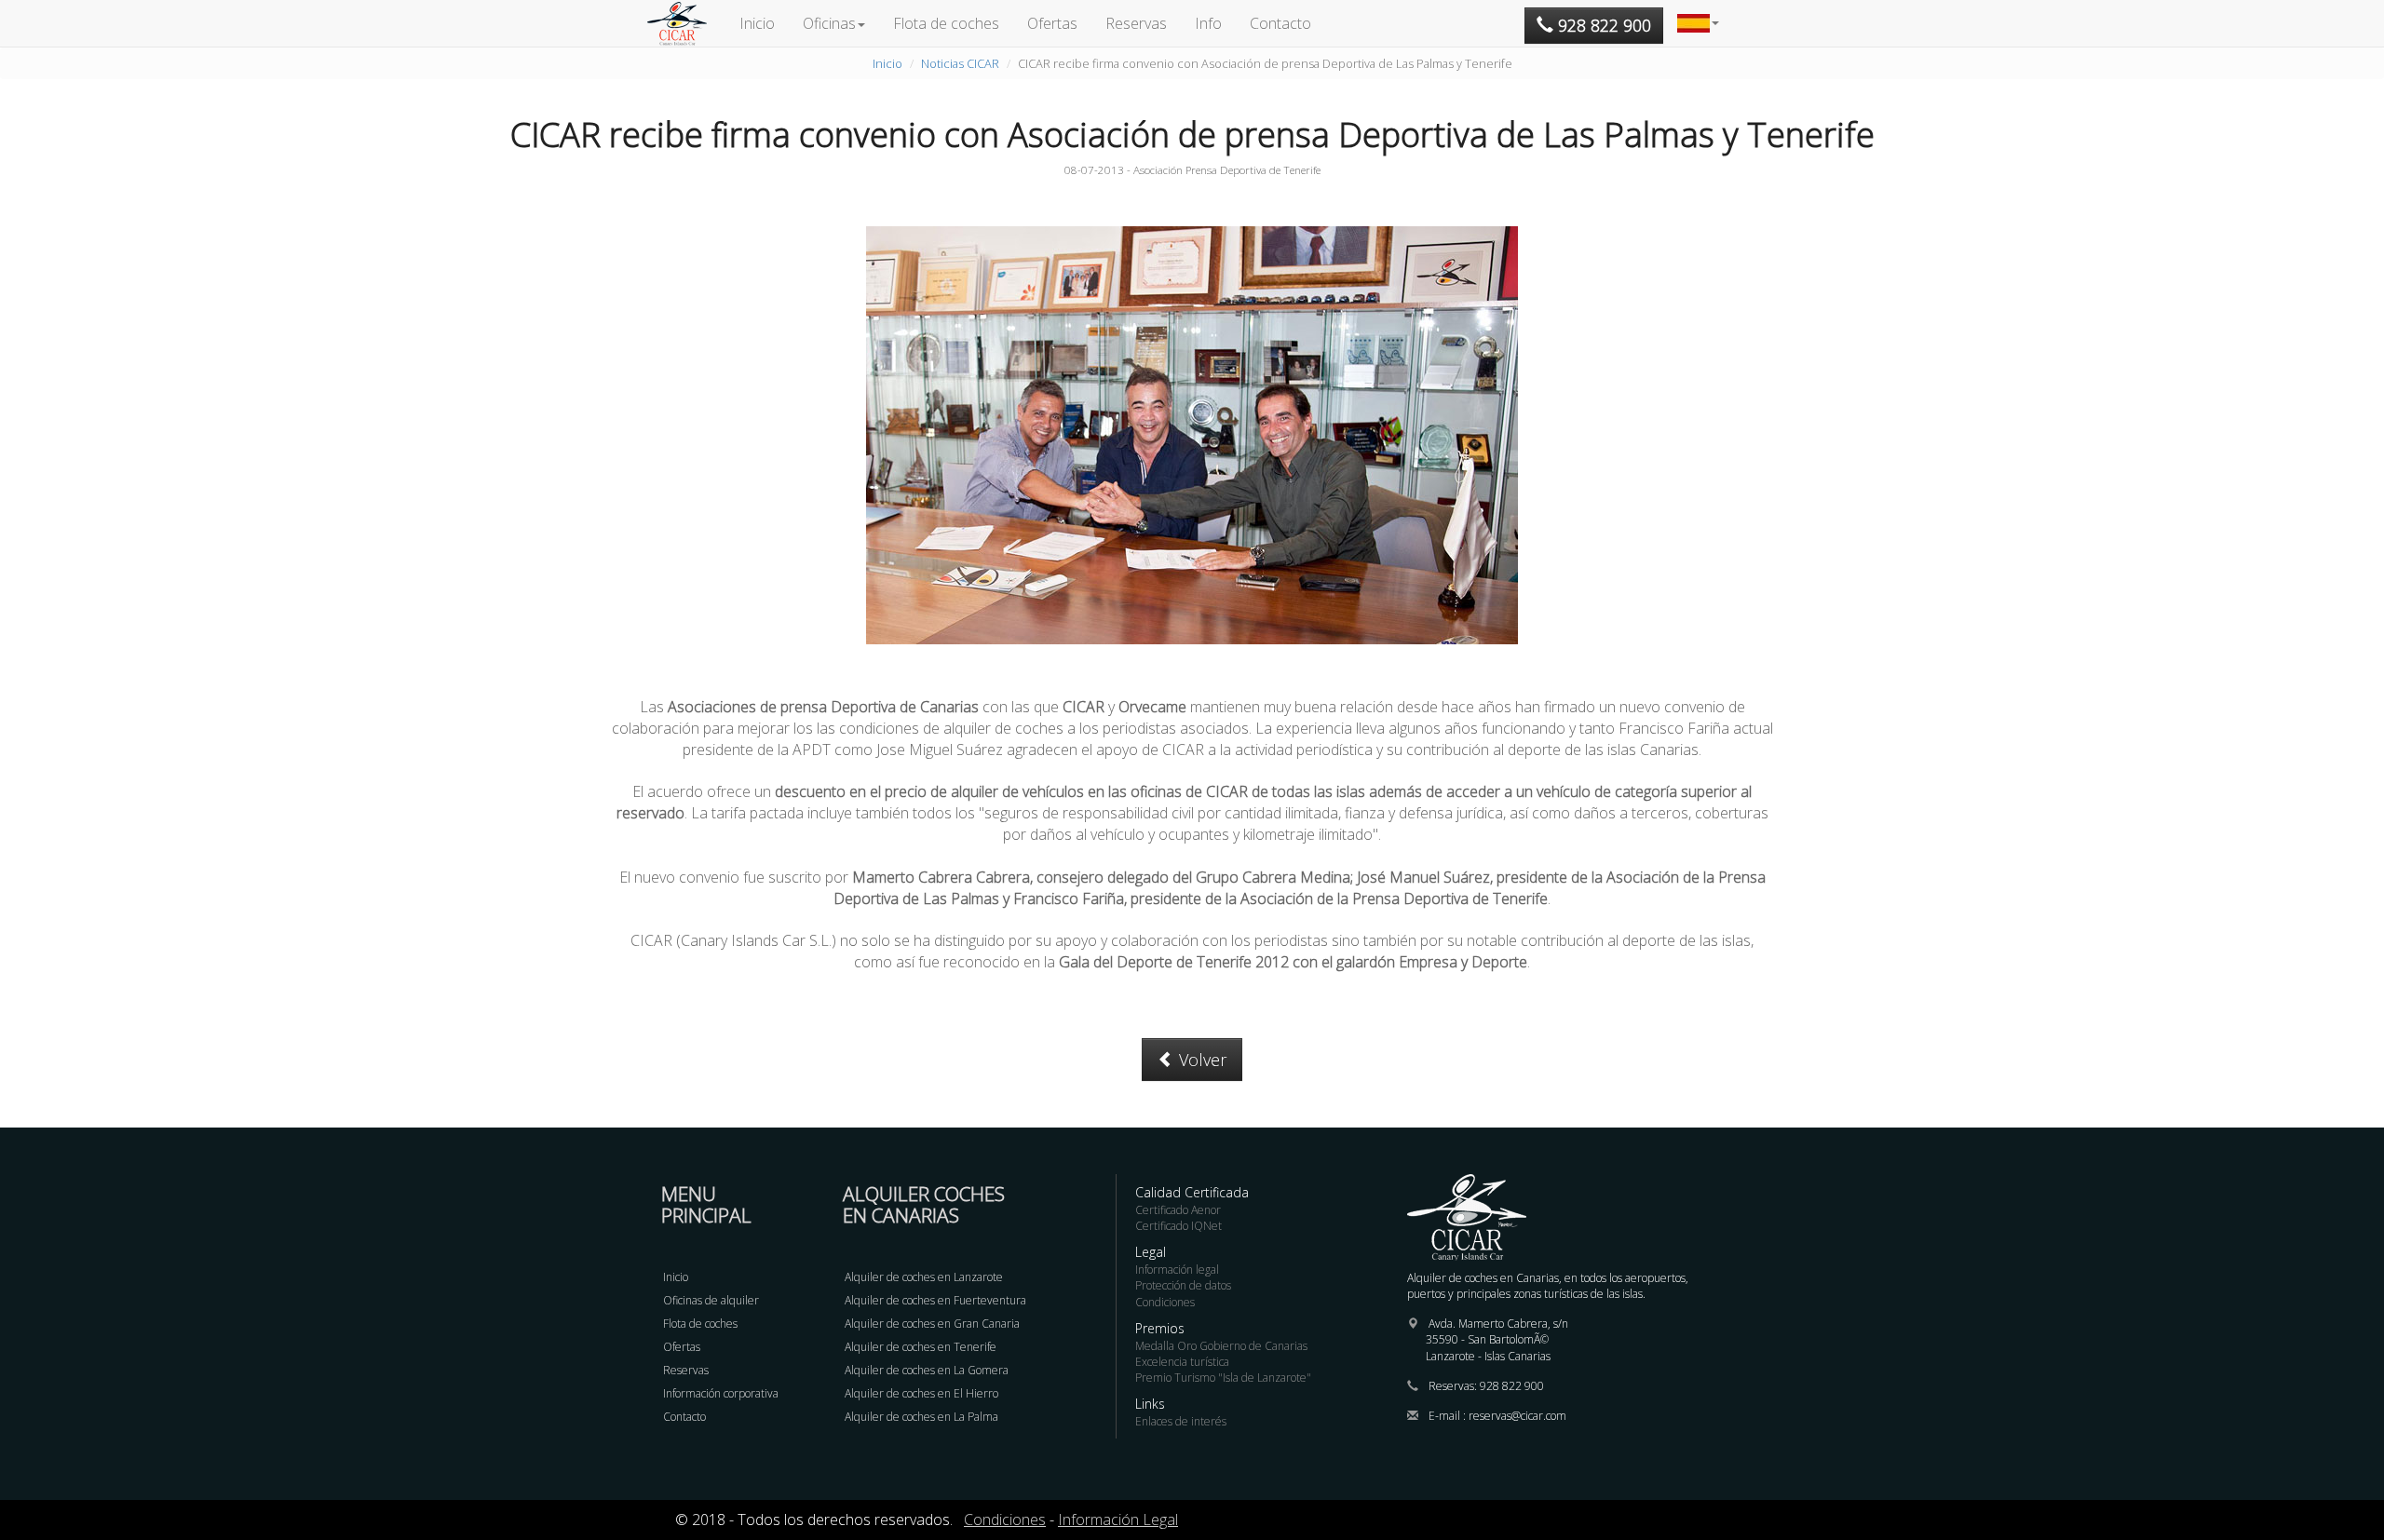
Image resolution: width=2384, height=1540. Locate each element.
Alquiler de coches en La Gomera (927, 1370)
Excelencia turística (1182, 1362)
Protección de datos (1183, 1285)
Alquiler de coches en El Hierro (921, 1393)
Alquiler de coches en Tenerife (921, 1347)
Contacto (1280, 23)
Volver (1200, 1060)
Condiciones (1165, 1302)
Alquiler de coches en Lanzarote (924, 1277)
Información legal (1177, 1270)
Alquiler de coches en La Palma (921, 1417)
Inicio (757, 23)
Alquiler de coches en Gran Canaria (932, 1324)
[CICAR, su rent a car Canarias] (686, 23)
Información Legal (1118, 1520)
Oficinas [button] (829, 23)
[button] (1698, 23)
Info (1208, 23)
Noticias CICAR (960, 63)
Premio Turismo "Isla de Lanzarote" (1223, 1378)
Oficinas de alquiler (711, 1300)
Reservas (1136, 23)
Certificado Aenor (1178, 1210)
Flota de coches (946, 23)
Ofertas (1052, 23)
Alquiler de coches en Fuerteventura (935, 1300)
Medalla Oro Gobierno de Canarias (1221, 1346)
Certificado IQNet (1178, 1226)
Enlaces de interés (1181, 1421)
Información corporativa (721, 1393)
